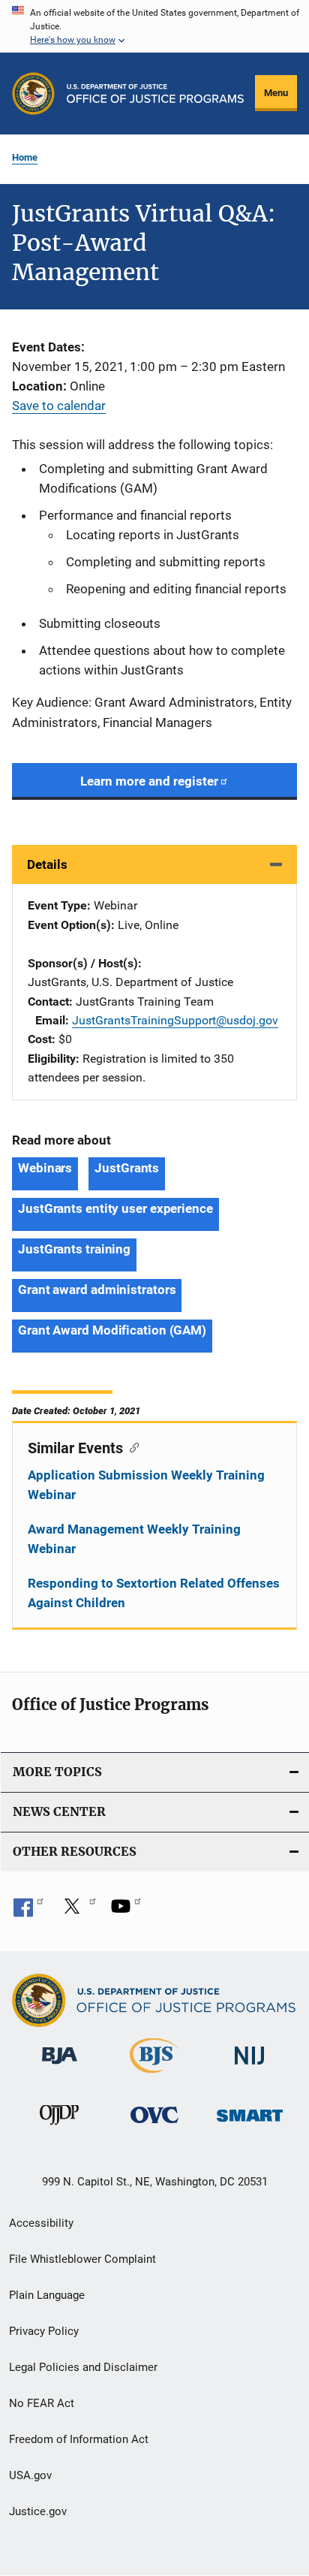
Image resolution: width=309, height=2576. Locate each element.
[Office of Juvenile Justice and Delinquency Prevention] (59, 2128)
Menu (276, 93)
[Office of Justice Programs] (33, 94)
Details (47, 864)
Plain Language (47, 2295)
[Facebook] (28, 1911)
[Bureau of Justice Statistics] (154, 2076)
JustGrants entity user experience (115, 1208)
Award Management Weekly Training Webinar (134, 1539)
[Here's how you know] (154, 26)
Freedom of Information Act (79, 2439)
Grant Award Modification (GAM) (112, 1330)
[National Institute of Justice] (250, 2067)
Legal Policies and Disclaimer (83, 2367)
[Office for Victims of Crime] (154, 2126)
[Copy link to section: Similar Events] (131, 1446)
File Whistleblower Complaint (82, 2259)
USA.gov (30, 2475)
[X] (77, 1911)
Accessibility (41, 2223)
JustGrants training (74, 1249)
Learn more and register (149, 781)
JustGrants (127, 1168)
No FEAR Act (42, 2403)
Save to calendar (59, 406)
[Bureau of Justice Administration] (60, 2067)
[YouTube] (126, 1911)
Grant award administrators (97, 1290)
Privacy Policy (44, 2331)
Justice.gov (38, 2511)
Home (25, 157)
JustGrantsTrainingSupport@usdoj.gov (175, 1020)
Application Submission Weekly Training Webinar (146, 1485)
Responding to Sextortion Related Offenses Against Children (154, 1593)
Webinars (45, 1168)
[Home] (155, 94)
